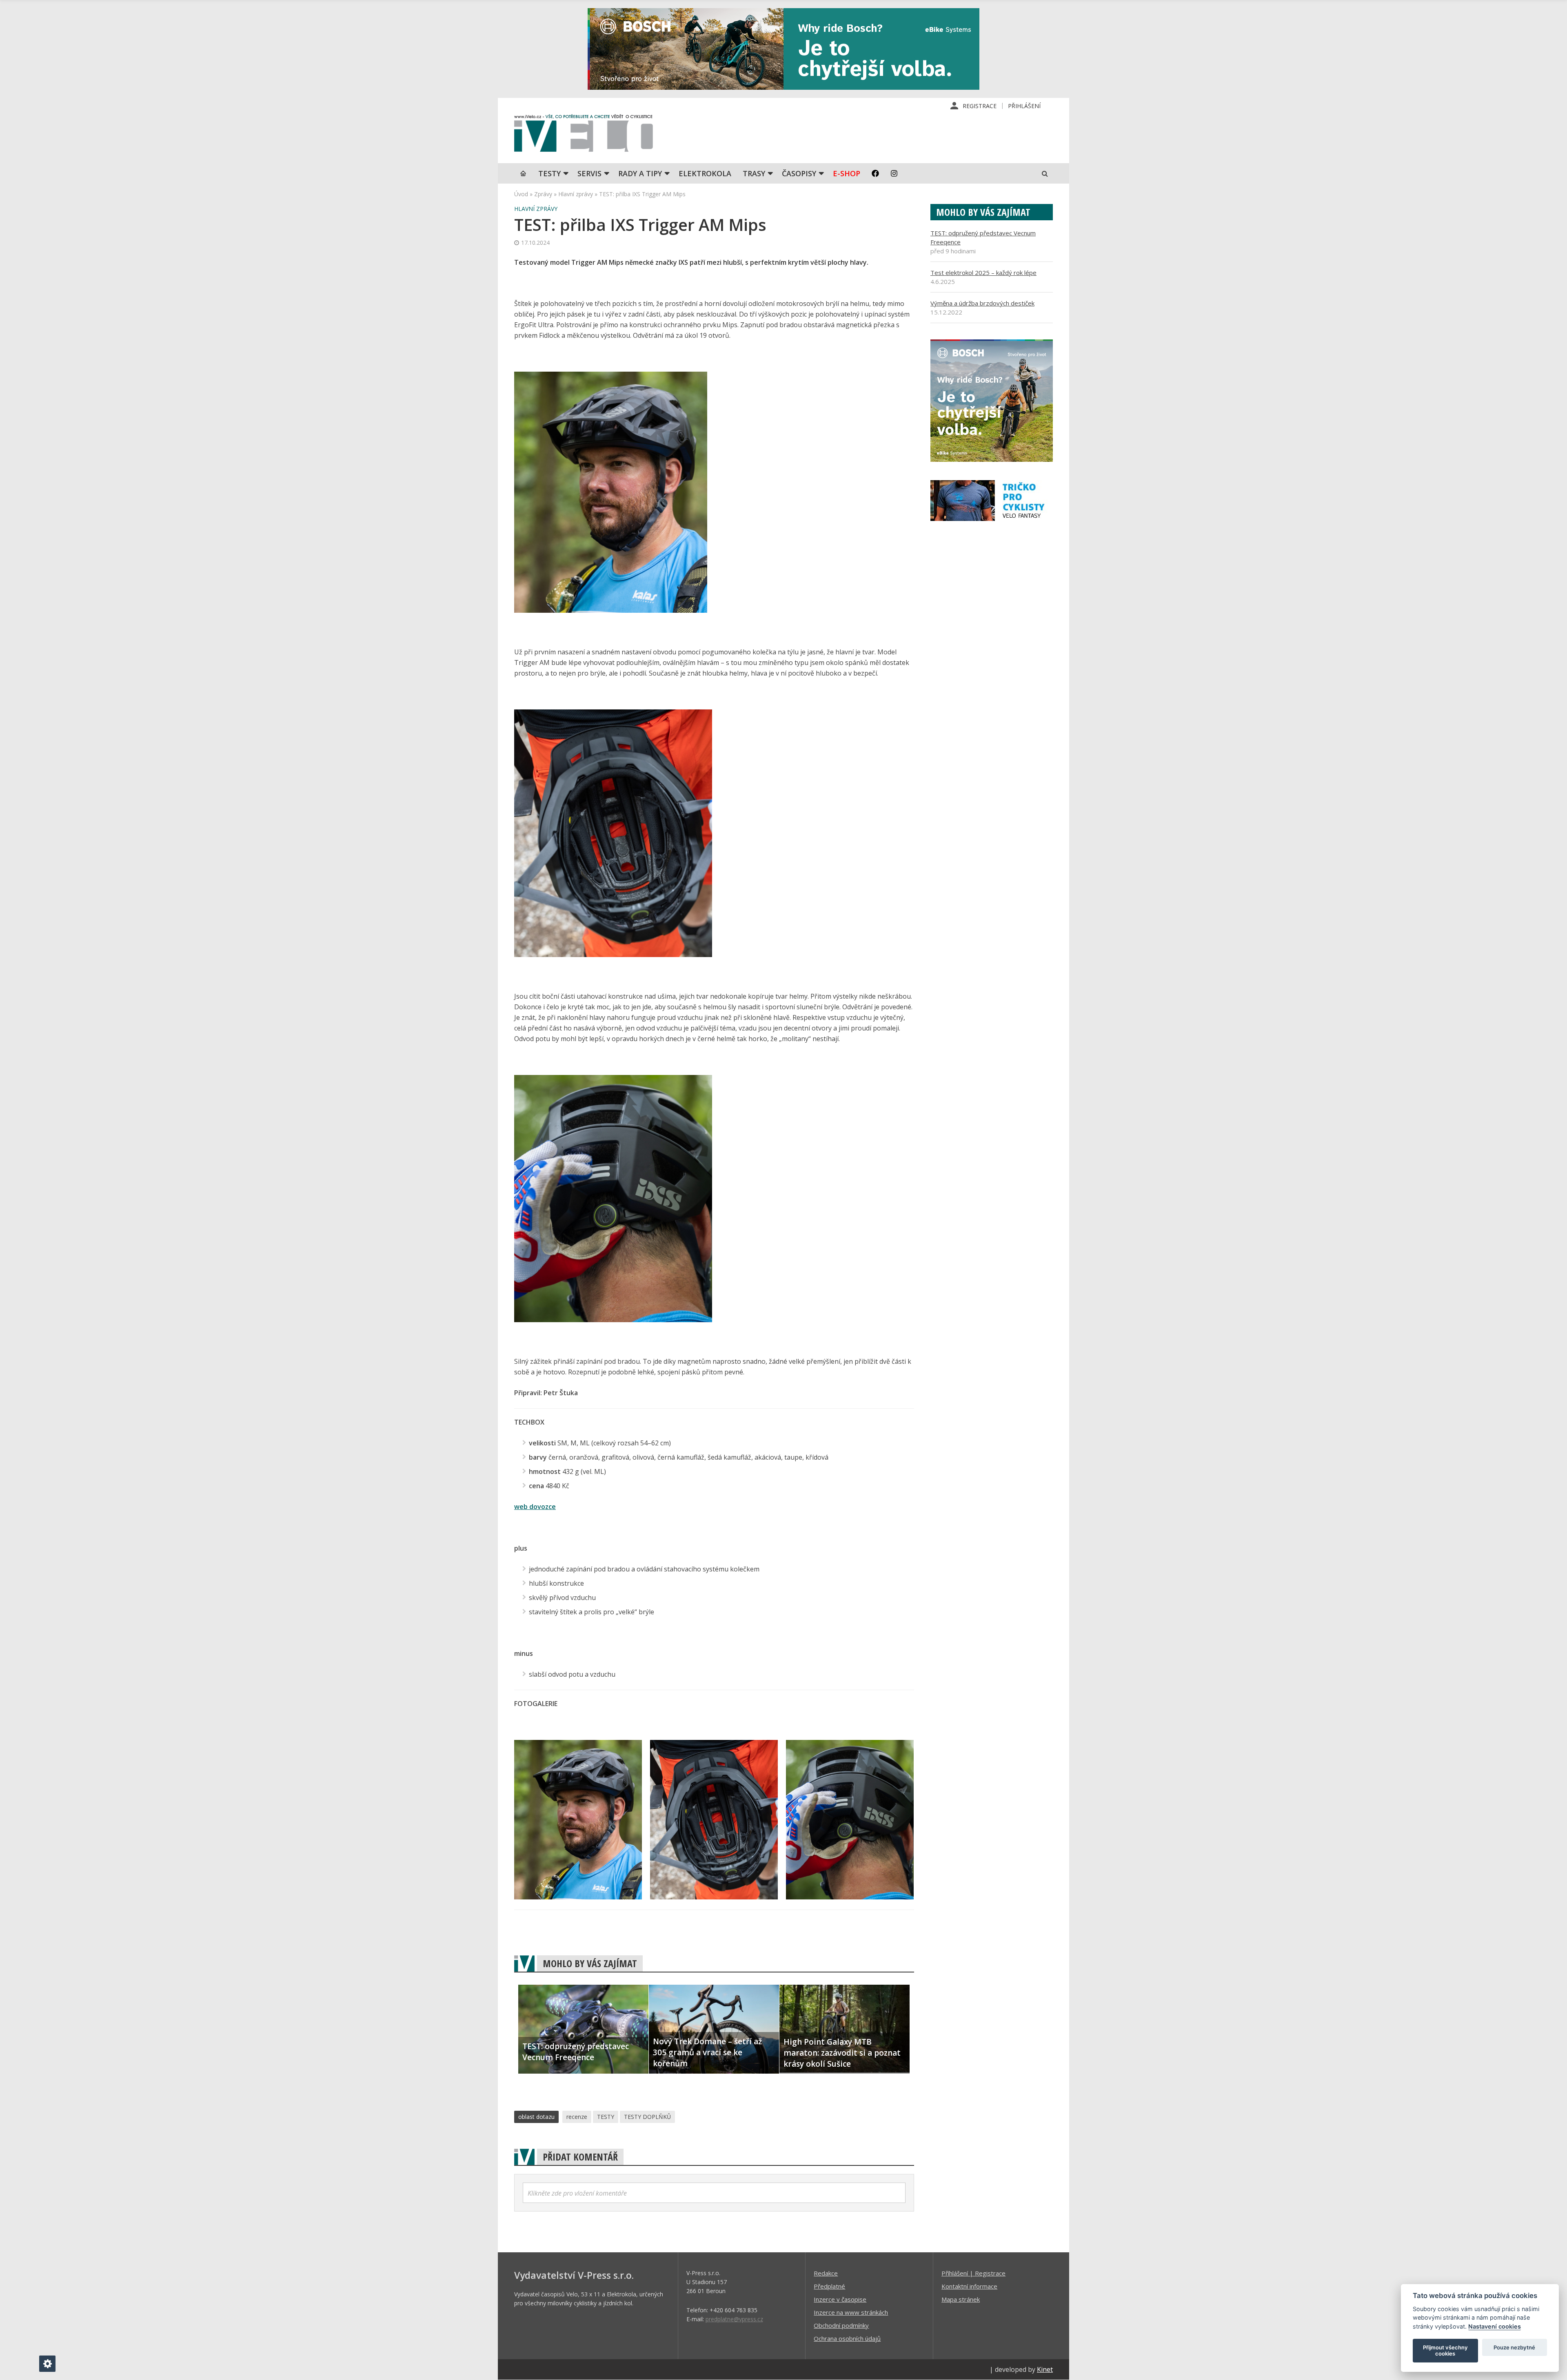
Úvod (521, 194)
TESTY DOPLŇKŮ (647, 2117)
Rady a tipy (640, 173)
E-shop (847, 173)
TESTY (549, 173)
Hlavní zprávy (576, 194)
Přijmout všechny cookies (1445, 2351)
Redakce (826, 2273)
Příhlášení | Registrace (973, 2273)
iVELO (584, 135)
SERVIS (589, 173)
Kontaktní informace (969, 2286)
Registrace (980, 106)
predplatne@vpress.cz (734, 2319)
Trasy (754, 173)
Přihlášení (1024, 106)
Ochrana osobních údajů (847, 2338)
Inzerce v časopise (840, 2299)
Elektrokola (705, 173)
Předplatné (829, 2286)
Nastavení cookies (1495, 2326)
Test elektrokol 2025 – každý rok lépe (983, 273)
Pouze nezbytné (1514, 2347)
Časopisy (799, 173)
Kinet (1045, 2369)
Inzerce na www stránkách (851, 2312)
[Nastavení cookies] (47, 2364)
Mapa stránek (961, 2299)
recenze (577, 2117)
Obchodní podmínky (841, 2325)
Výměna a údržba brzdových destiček (982, 303)
